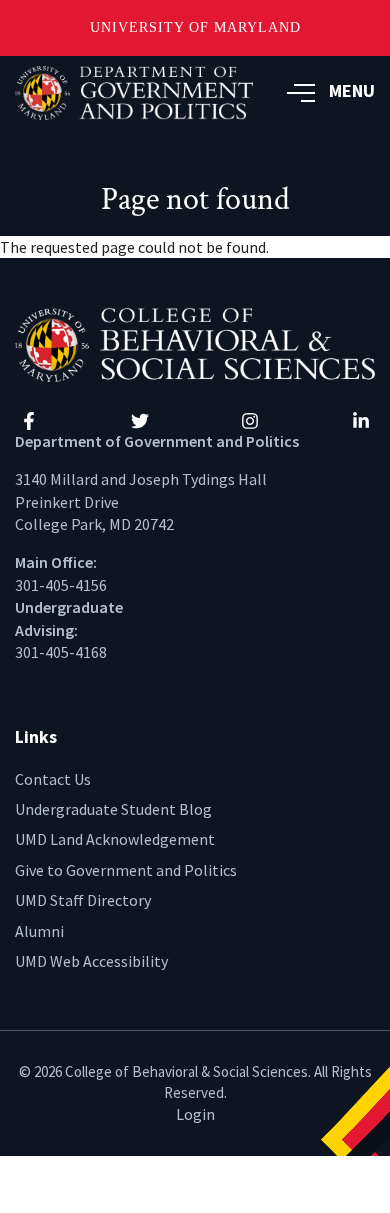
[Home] (195, 343)
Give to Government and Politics (126, 870)
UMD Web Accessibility (91, 961)
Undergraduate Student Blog (113, 809)
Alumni (39, 931)
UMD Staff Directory (83, 900)
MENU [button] (352, 90)
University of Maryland (195, 27)
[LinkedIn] (361, 421)
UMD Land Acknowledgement (115, 839)
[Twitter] (140, 421)
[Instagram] (250, 421)
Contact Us (53, 779)
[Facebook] (29, 421)
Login (195, 1114)
